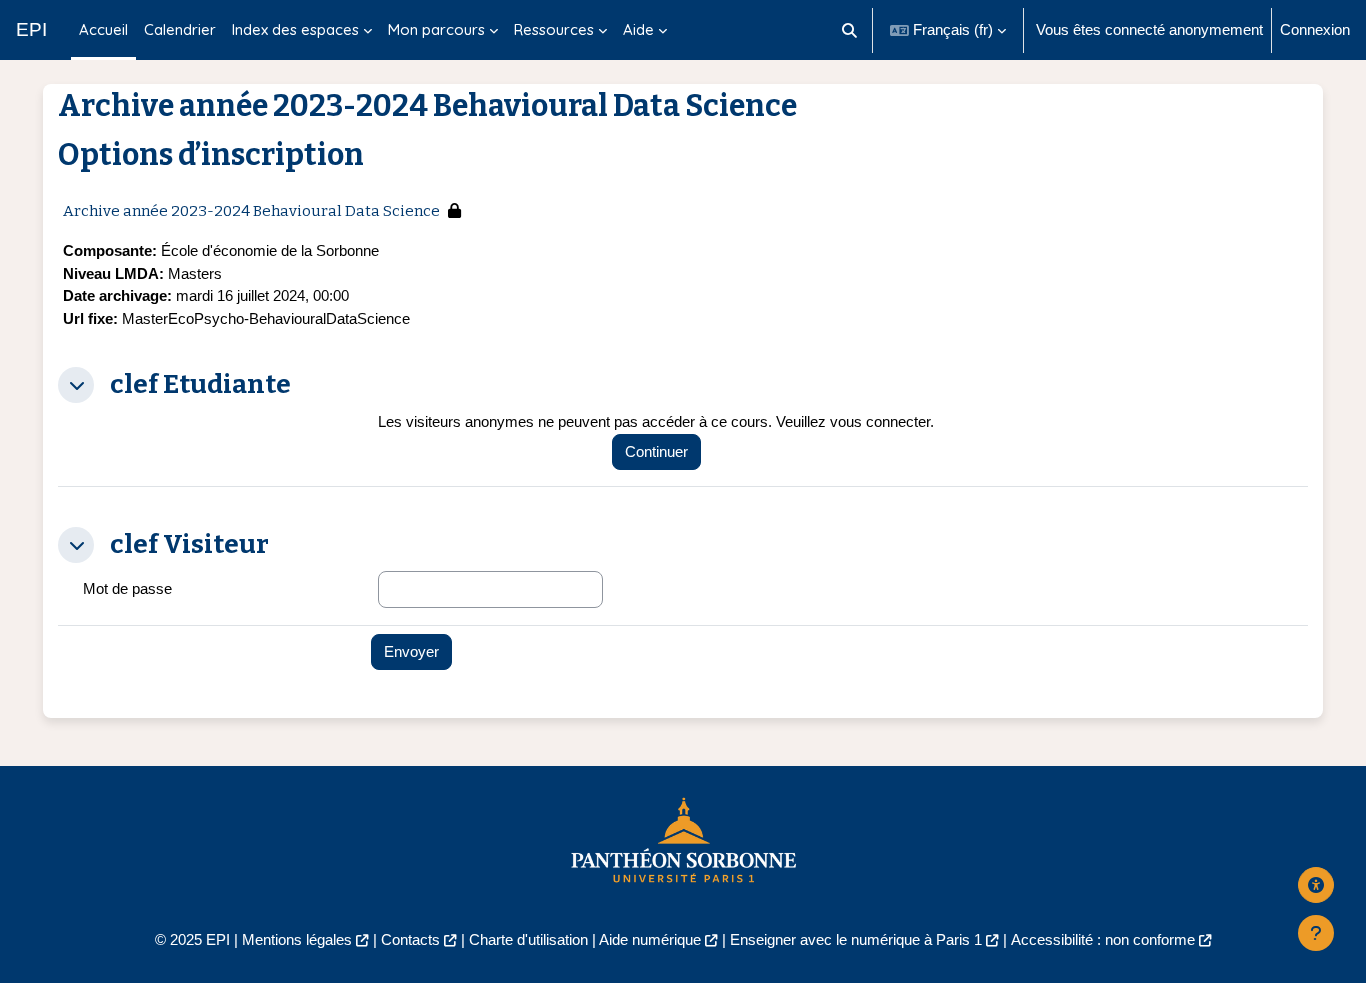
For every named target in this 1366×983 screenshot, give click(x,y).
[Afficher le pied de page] (1316, 933)
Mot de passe (127, 588)
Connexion (1315, 29)
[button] (850, 30)
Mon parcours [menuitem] (436, 29)
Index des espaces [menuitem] (295, 29)
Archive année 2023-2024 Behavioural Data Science (251, 211)
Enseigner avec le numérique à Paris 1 (856, 939)
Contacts (410, 939)
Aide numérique (650, 939)
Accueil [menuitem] (103, 29)
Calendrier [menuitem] (180, 29)
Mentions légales (297, 939)
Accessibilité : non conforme (1103, 939)
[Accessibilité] (1316, 885)
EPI (31, 29)
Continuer (656, 451)
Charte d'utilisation (528, 939)
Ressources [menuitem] (554, 29)
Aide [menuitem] (638, 29)
